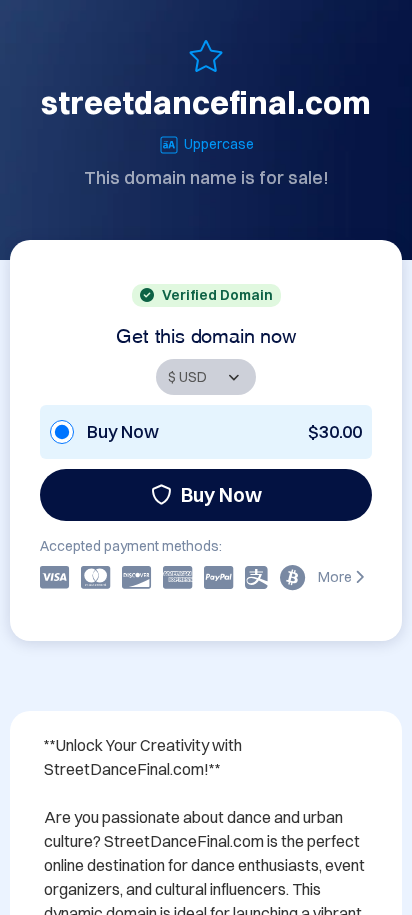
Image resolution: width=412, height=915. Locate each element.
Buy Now (221, 494)
